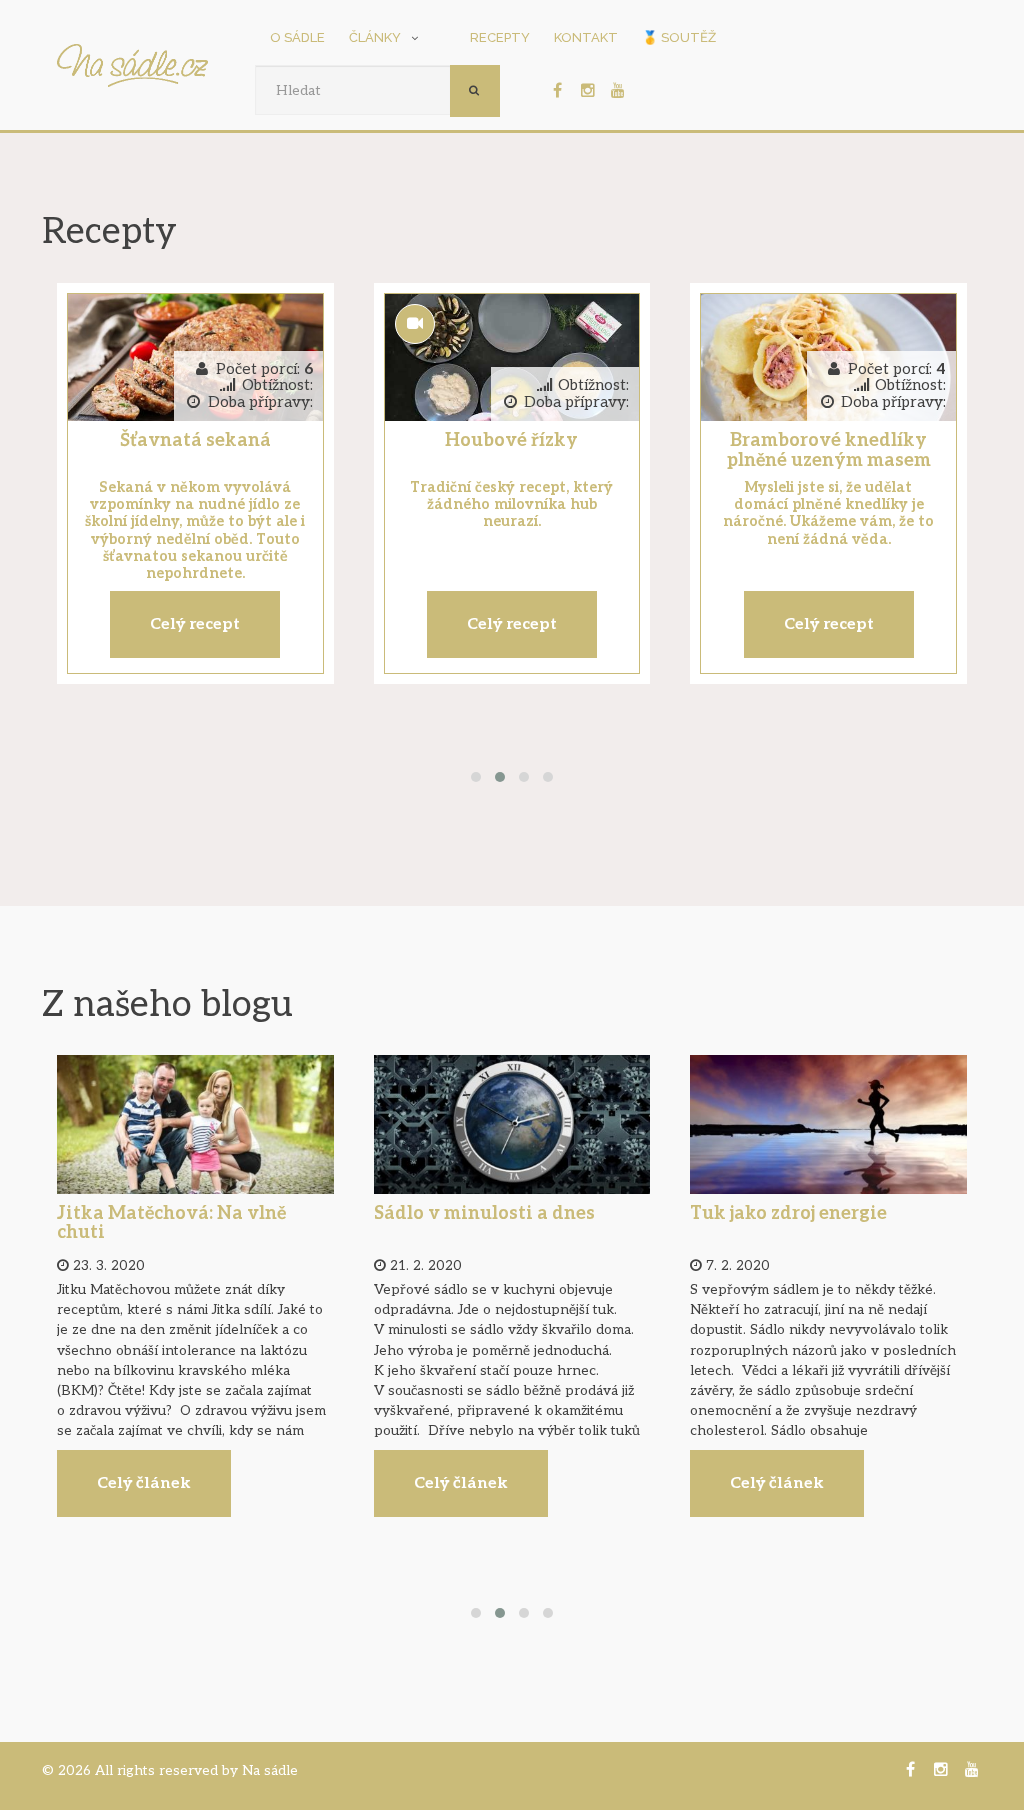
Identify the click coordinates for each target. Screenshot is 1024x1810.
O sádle (297, 37)
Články (375, 37)
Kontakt (586, 37)
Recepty (500, 37)
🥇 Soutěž (679, 37)
